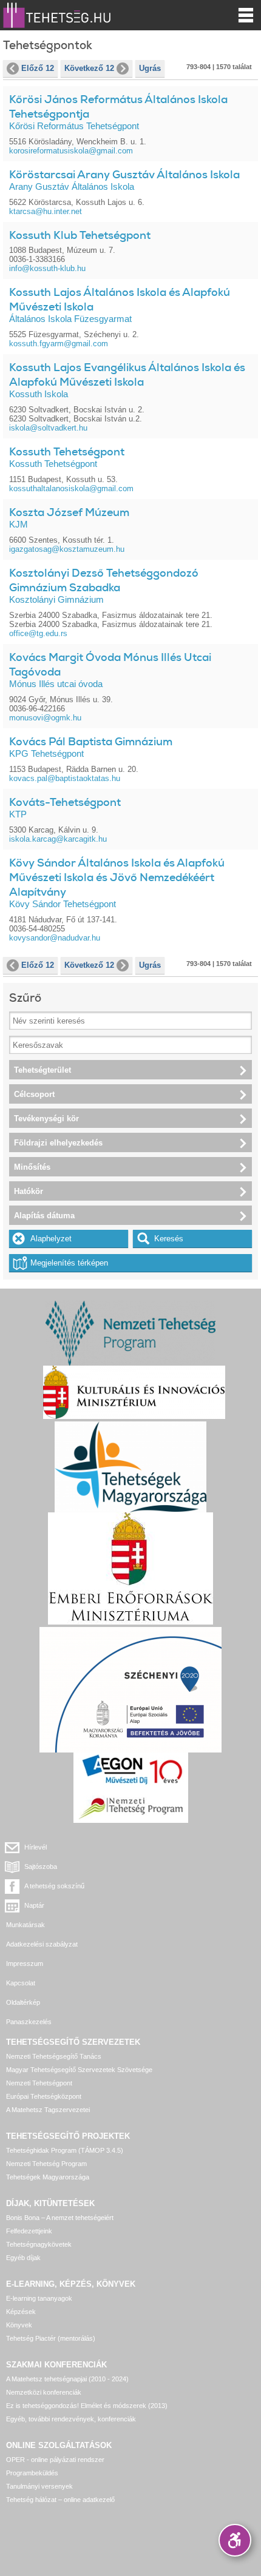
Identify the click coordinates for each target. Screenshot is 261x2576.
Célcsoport (34, 1094)
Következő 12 (89, 68)
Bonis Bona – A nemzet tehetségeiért (60, 2218)
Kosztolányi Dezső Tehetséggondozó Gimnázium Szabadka (104, 580)
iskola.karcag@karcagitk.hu (58, 839)
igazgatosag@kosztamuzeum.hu (67, 549)
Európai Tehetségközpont (44, 2096)
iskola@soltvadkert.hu (48, 428)
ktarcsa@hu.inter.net (46, 211)
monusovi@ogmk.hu (45, 718)
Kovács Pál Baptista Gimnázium (91, 742)
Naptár (34, 1905)
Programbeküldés (32, 2473)
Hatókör (29, 1191)
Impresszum (25, 1964)
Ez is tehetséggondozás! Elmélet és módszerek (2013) (87, 2406)
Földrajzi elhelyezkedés (58, 1143)
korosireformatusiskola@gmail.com (71, 151)
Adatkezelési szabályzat (42, 1944)
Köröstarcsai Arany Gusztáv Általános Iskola (124, 175)
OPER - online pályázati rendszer (55, 2460)
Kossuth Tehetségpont (67, 452)
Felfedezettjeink (29, 2231)
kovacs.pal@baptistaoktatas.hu (65, 778)
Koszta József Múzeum (69, 512)
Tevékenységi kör (46, 1119)
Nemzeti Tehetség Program (46, 2164)
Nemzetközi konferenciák (44, 2392)
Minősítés (32, 1167)
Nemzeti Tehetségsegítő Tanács (54, 2056)
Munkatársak (25, 1925)
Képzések (21, 2312)
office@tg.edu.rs (38, 633)
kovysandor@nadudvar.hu (55, 938)
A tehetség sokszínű (54, 1886)
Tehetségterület (42, 1070)
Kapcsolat (21, 1983)
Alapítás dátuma (44, 1216)
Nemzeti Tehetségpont (39, 2083)
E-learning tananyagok (39, 2298)
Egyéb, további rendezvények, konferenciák (71, 2419)
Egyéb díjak (23, 2258)
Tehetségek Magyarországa (48, 2177)
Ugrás (150, 68)
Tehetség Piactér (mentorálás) (51, 2338)
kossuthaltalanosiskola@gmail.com (71, 488)
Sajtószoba (41, 1867)
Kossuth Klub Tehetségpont (80, 235)
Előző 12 (38, 68)
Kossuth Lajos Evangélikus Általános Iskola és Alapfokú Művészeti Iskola (127, 375)
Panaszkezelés (29, 2022)
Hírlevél (36, 1847)
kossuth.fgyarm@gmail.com (59, 344)
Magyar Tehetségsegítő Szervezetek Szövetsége (79, 2070)
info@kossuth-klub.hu (47, 268)
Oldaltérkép (23, 2002)
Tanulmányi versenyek (39, 2486)
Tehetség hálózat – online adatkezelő (60, 2500)
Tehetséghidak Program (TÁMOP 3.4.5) (65, 2150)
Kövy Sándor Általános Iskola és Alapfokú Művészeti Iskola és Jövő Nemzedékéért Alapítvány (117, 877)
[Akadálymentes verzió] (235, 2540)
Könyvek (19, 2325)
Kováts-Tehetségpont (65, 802)
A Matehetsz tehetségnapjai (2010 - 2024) (67, 2379)
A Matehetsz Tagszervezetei (48, 2110)
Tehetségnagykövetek (39, 2244)
